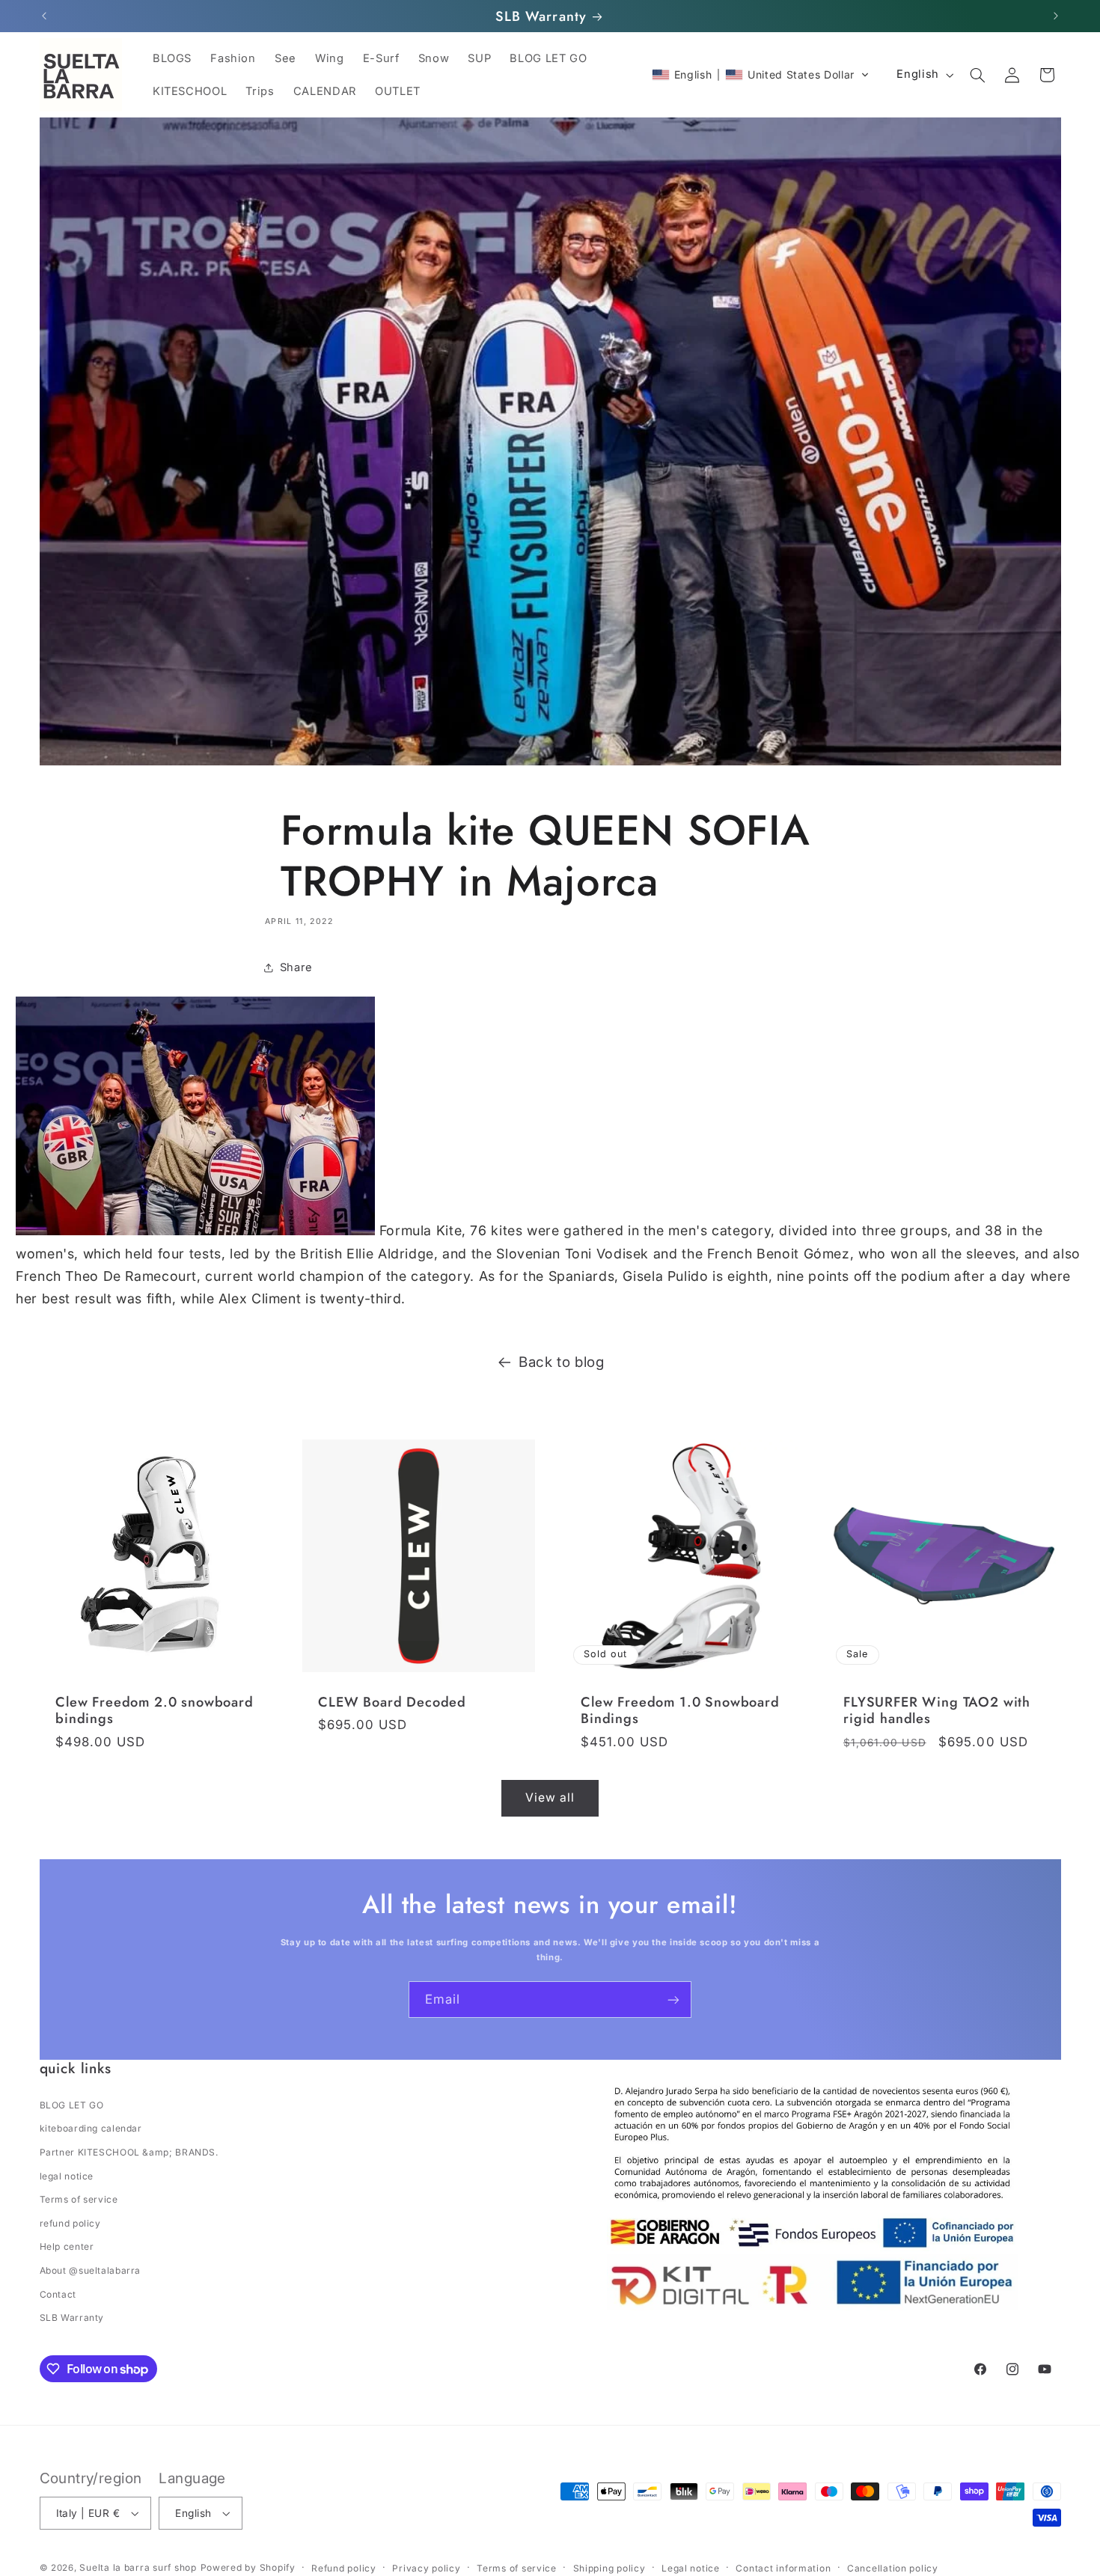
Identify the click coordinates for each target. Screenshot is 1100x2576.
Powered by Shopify (248, 2567)
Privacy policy (426, 2568)
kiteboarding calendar (91, 2128)
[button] (761, 75)
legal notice (67, 2176)
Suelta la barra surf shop (138, 2567)
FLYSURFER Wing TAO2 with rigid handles (937, 1711)
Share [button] (296, 967)
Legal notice (691, 2568)
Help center (67, 2246)
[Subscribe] (673, 2000)
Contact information (783, 2568)
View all (550, 1798)
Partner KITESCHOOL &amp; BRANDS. (129, 2152)
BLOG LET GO (72, 2105)
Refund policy (344, 2568)
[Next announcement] (1056, 16)
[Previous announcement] (44, 16)
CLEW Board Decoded (392, 1702)
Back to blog (562, 1362)
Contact (58, 2294)
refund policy (70, 2223)
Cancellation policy (893, 2568)
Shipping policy (609, 2568)
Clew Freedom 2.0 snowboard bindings (155, 1711)
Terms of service (79, 2199)
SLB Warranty (72, 2318)
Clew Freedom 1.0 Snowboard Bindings (680, 1711)
